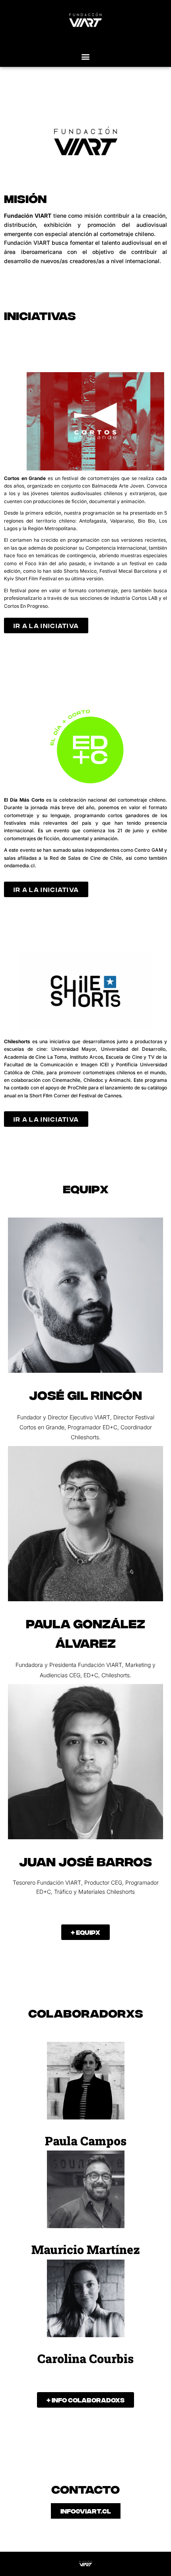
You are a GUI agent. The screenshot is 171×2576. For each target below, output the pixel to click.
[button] (86, 56)
